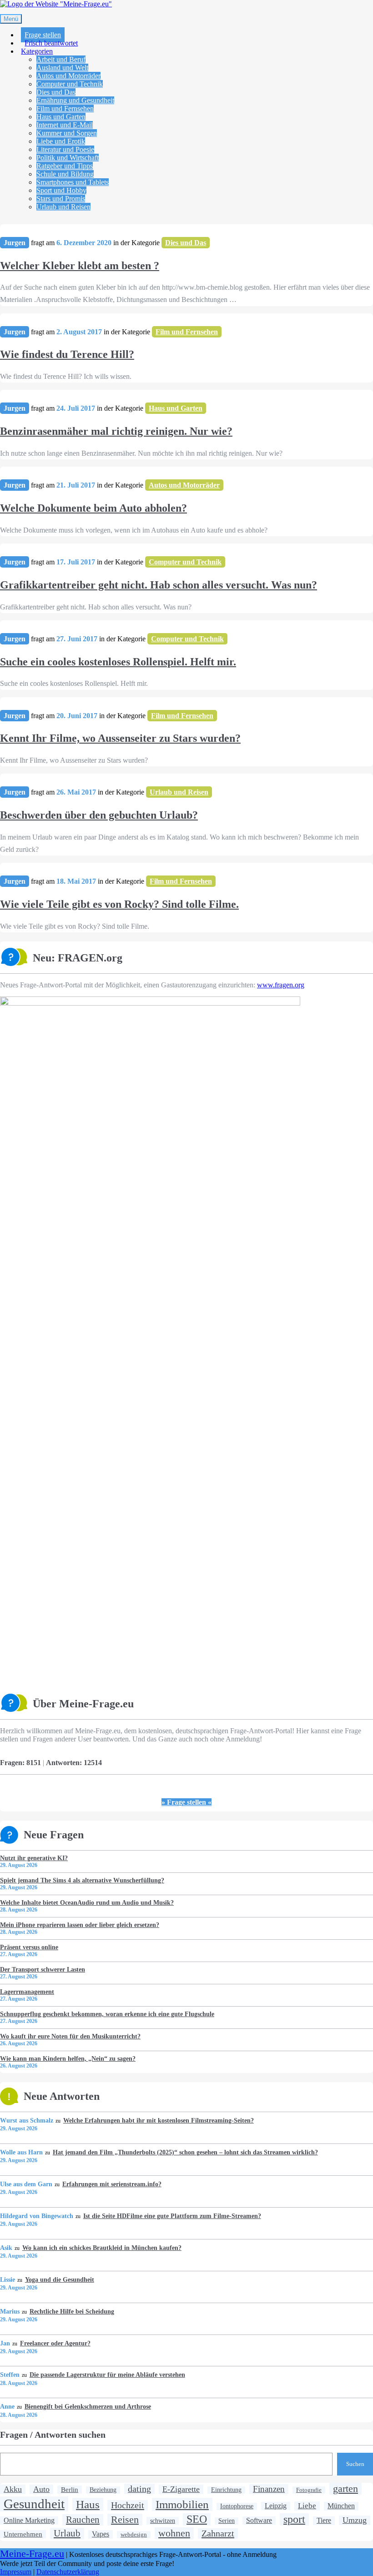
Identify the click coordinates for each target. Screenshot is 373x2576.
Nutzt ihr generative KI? (34, 1858)
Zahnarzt (218, 2533)
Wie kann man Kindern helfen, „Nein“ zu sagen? (68, 2058)
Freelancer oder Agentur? (55, 2343)
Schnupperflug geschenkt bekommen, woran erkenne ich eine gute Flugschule (107, 2014)
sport (294, 2519)
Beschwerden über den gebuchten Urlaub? (99, 815)
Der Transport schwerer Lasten (43, 1969)
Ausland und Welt (62, 68)
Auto (41, 2489)
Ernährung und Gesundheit (75, 100)
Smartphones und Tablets (73, 182)
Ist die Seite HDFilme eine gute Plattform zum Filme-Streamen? (172, 2216)
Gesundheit (34, 2504)
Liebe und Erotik (61, 141)
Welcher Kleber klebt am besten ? (80, 266)
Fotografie (309, 2490)
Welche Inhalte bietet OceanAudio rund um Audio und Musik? (87, 1902)
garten (345, 2488)
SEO (197, 2519)
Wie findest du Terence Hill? (67, 354)
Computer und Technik (70, 84)
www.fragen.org (281, 985)
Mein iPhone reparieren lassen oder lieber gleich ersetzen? (80, 1925)
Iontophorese (237, 2506)
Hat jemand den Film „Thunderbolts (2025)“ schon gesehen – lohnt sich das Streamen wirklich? (185, 2152)
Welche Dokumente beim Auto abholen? (93, 508)
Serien (227, 2521)
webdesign (134, 2534)
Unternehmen (23, 2534)
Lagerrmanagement (27, 1992)
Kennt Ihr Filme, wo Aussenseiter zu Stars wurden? (120, 738)
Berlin (70, 2489)
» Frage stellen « (186, 1802)
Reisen (125, 2519)
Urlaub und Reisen (63, 207)
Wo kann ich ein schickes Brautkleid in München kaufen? (102, 2248)
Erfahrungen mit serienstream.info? (112, 2184)
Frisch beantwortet (51, 43)
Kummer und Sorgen (67, 133)
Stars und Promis (61, 199)
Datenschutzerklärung (68, 2572)
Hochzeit (128, 2505)
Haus (88, 2504)
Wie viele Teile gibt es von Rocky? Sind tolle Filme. (119, 904)
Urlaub (67, 2533)
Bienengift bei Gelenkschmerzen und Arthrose (88, 2406)
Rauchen (83, 2520)
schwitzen (163, 2521)
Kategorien (37, 51)
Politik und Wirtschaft (68, 158)
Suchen (355, 2464)
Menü (11, 19)
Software (259, 2520)
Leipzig (276, 2506)
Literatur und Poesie (65, 149)
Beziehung (103, 2490)
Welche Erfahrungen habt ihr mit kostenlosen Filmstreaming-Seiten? (158, 2120)
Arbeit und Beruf (61, 59)
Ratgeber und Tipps (65, 166)
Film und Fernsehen (65, 108)
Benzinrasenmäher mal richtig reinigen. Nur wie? (116, 431)
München (341, 2506)
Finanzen (269, 2489)
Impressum (16, 2572)
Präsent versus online (29, 1947)
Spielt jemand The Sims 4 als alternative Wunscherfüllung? (82, 1880)
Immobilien (182, 2504)
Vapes (101, 2534)
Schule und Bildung (65, 174)
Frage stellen (43, 35)
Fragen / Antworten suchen (53, 2435)
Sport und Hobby (61, 190)
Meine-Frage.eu (32, 2554)
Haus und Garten (61, 117)
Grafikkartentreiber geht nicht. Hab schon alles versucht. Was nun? (159, 585)
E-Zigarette (181, 2489)
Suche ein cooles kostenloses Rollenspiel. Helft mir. (118, 662)
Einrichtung (226, 2490)
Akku (13, 2489)
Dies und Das (56, 92)
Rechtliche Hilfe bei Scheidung (72, 2311)
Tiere (324, 2521)
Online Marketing (29, 2520)
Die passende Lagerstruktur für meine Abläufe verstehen (107, 2375)
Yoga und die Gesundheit (59, 2279)
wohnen (174, 2533)
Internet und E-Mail (65, 125)
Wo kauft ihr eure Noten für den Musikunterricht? (70, 2036)
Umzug (355, 2520)
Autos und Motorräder (68, 76)
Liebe (307, 2506)
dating (139, 2489)
